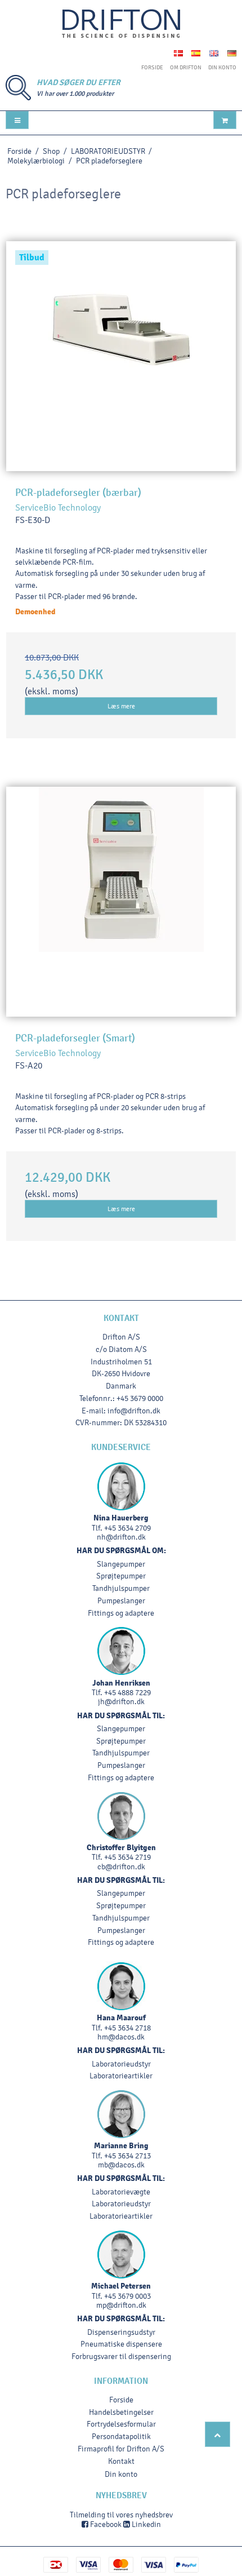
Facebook (105, 2524)
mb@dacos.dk (121, 2165)
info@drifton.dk (134, 1411)
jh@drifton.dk (121, 1702)
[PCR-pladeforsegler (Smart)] (121, 902)
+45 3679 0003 (127, 2296)
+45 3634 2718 (127, 2028)
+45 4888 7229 (127, 1693)
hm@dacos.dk (121, 2037)
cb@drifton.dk (121, 1867)
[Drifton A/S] (121, 24)
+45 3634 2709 (127, 1528)
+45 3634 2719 (127, 1857)
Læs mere (121, 706)
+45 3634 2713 (127, 2156)
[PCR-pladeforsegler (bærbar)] (121, 356)
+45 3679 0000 (140, 1398)
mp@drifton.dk (121, 2305)
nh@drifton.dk (121, 1537)
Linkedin (145, 2524)
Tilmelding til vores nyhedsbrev (121, 2515)
